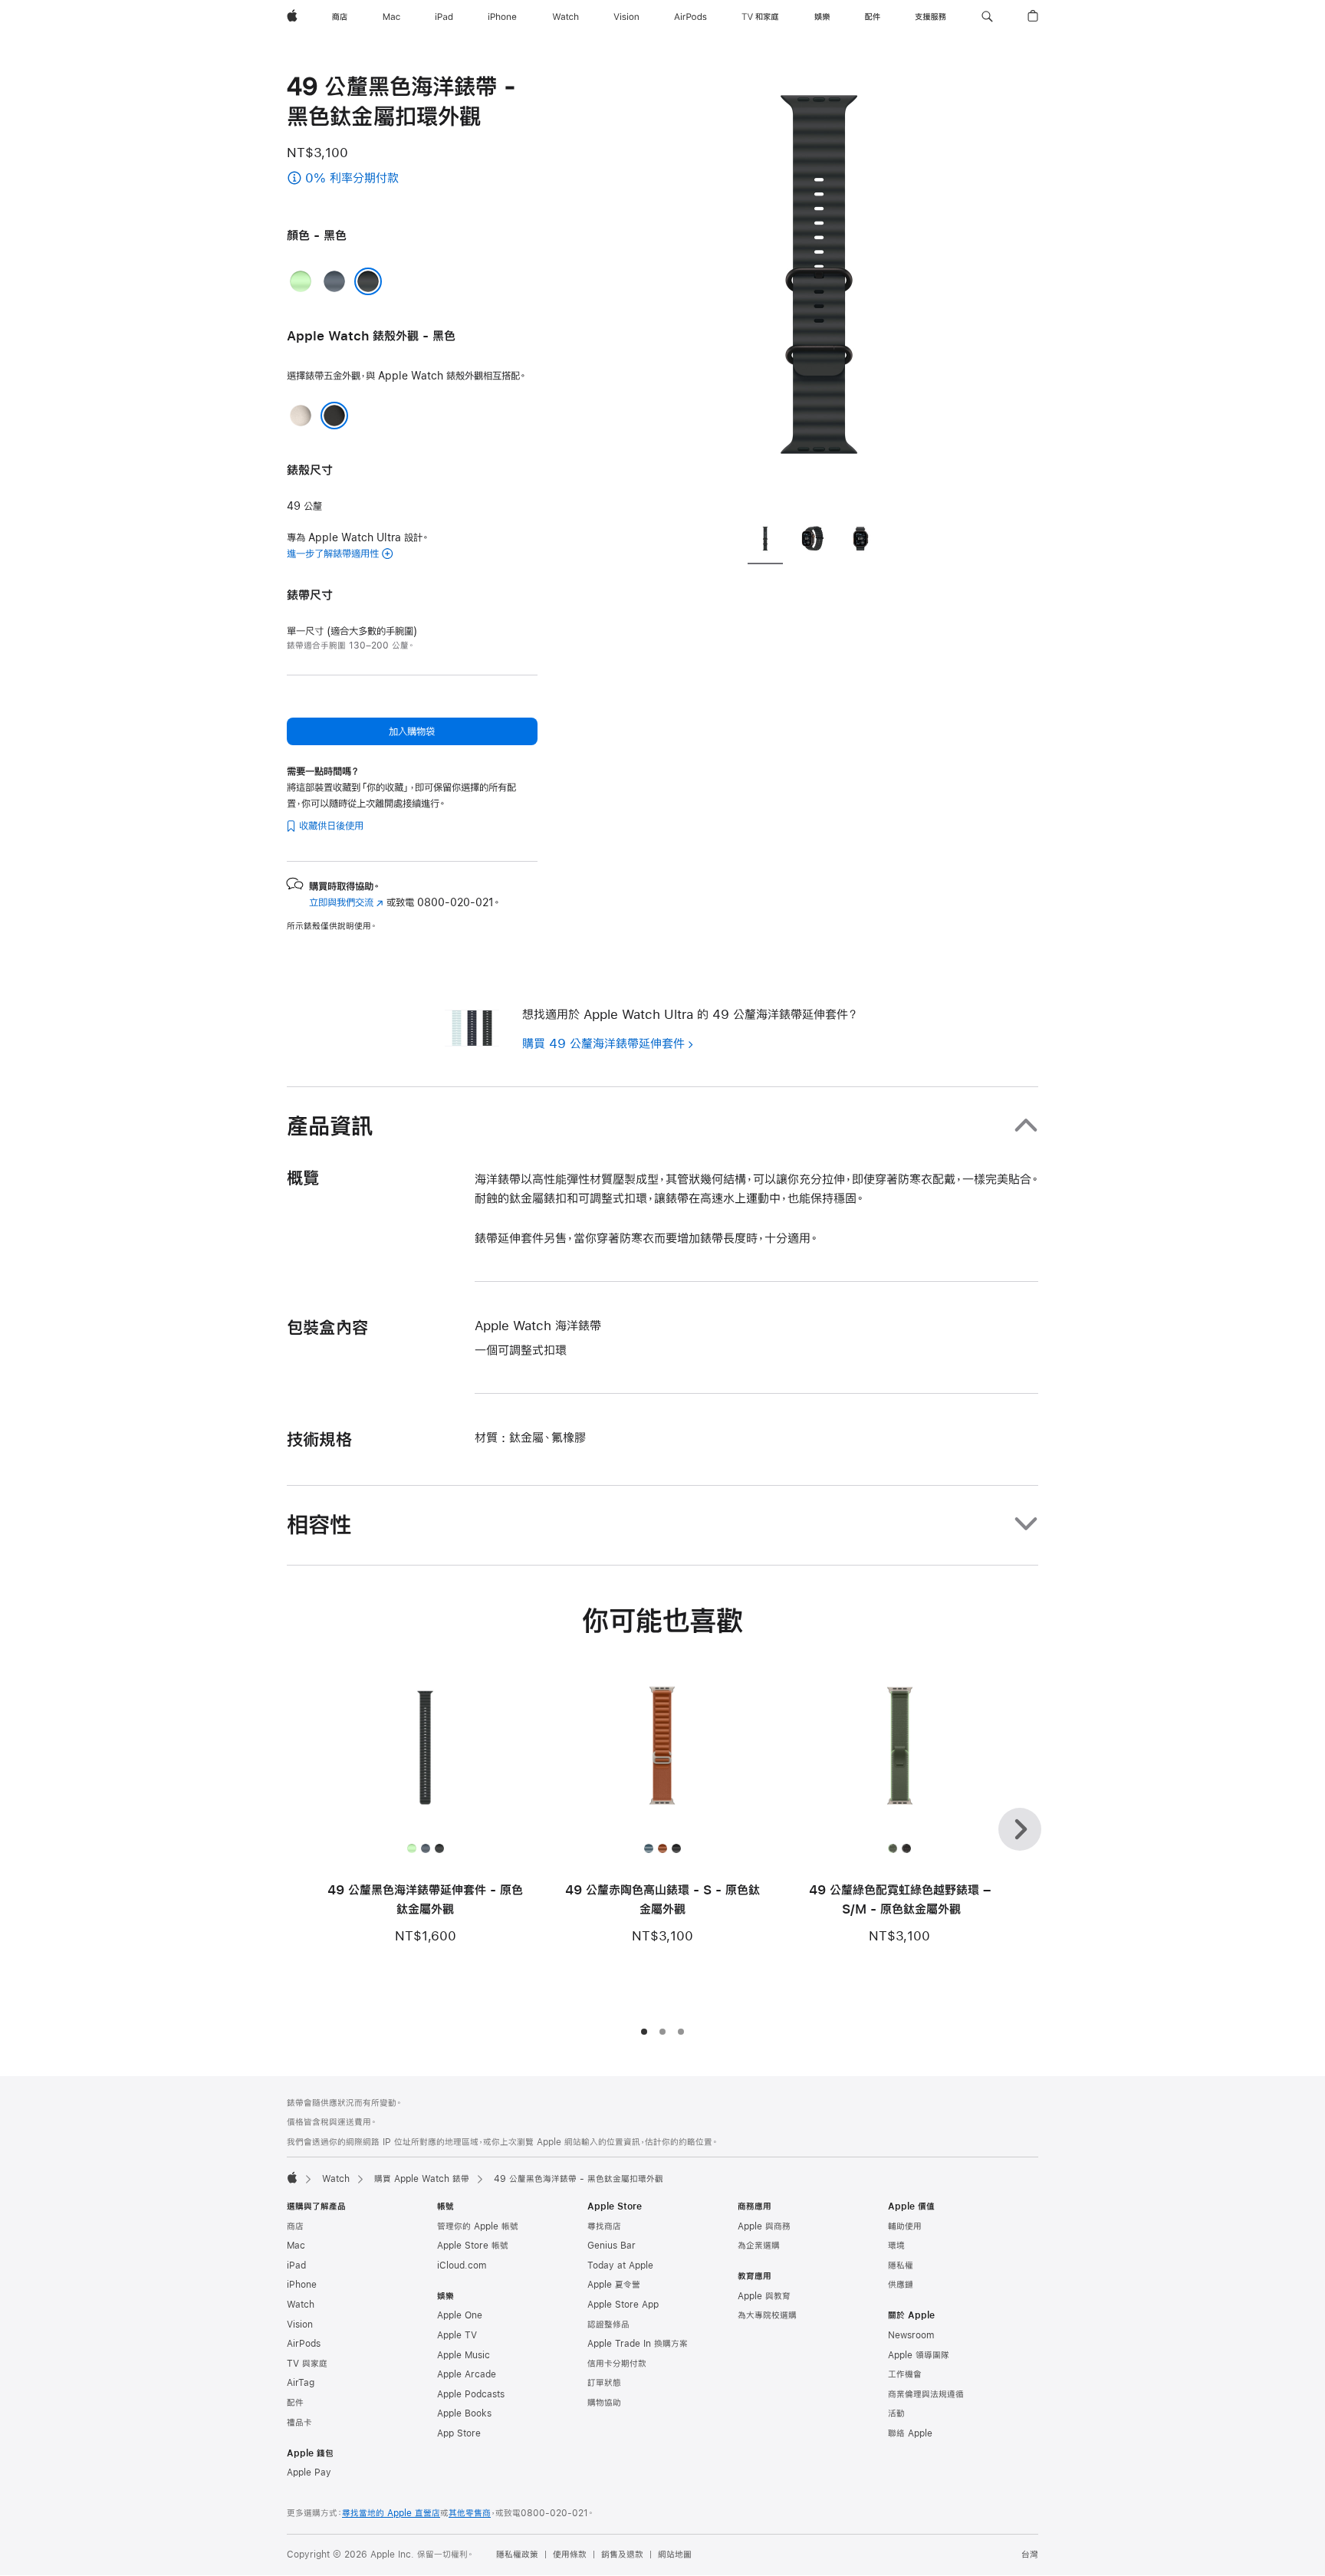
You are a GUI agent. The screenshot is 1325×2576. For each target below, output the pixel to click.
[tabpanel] (819, 291)
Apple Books (464, 2413)
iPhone (302, 2285)
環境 (896, 2246)
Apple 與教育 (764, 2296)
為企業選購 (759, 2246)
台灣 (1030, 2555)
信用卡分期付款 (617, 2364)
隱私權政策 (517, 2555)
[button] (987, 17)
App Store (459, 2433)
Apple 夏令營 (614, 2285)
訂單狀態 (604, 2383)
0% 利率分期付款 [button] (368, 179)
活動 (896, 2413)
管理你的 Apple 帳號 (478, 2226)
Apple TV (457, 2335)
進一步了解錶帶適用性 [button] (333, 554)
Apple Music (464, 2355)
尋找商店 (604, 2226)
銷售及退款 (622, 2555)
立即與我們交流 (346, 902)
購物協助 (604, 2403)
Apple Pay (309, 2472)
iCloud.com (462, 2265)
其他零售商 (470, 2513)
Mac (296, 2246)
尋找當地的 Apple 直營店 (391, 2513)
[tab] (765, 542)
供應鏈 (901, 2285)
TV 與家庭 (307, 2364)
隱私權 (901, 2265)
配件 (295, 2403)
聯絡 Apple (910, 2433)
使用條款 (570, 2555)
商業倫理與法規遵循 (926, 2394)
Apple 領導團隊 (919, 2355)
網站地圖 (675, 2555)
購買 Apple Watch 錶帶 (422, 2179)
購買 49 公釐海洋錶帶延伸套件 (603, 1043)
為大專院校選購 (767, 2315)
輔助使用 (905, 2226)
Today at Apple (620, 2265)
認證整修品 (608, 2325)
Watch (336, 2179)
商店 (295, 2226)
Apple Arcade (467, 2374)
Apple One (460, 2315)
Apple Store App (623, 2305)
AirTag (301, 2383)
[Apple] (292, 2177)
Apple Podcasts (471, 2394)
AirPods (304, 2344)
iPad (296, 2265)
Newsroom (911, 2335)
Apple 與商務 (764, 2226)
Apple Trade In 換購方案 (638, 2344)
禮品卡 (299, 2423)
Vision (300, 2325)
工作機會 (905, 2374)
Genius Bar (612, 2246)
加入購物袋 (412, 731)
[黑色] (368, 281)
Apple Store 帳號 (473, 2246)
